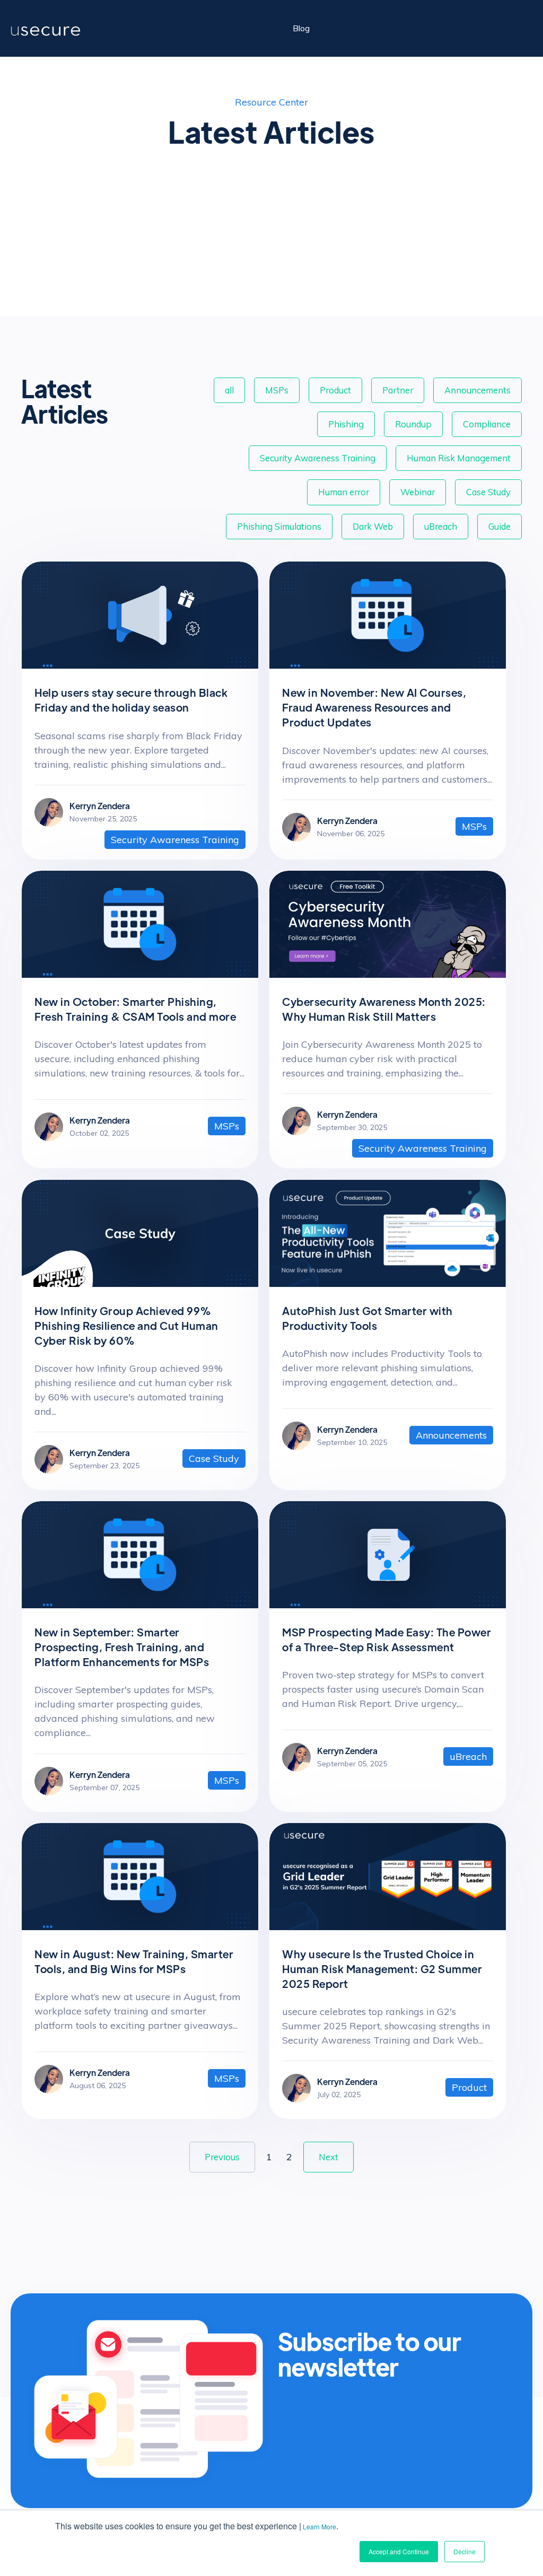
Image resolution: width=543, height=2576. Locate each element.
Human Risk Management (459, 458)
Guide (500, 526)
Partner (398, 390)
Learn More (319, 2526)
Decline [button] (465, 2551)
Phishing (346, 424)
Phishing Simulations (279, 526)
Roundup (413, 424)
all (229, 390)
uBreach (441, 526)
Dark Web (373, 526)
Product (335, 390)
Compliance (487, 424)
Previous (222, 2157)
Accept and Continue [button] (399, 2551)
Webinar (418, 492)
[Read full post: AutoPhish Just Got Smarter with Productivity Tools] (388, 1283)
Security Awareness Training (318, 458)
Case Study (488, 492)
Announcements (478, 390)
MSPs (277, 390)
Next (329, 2157)
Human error (344, 492)
